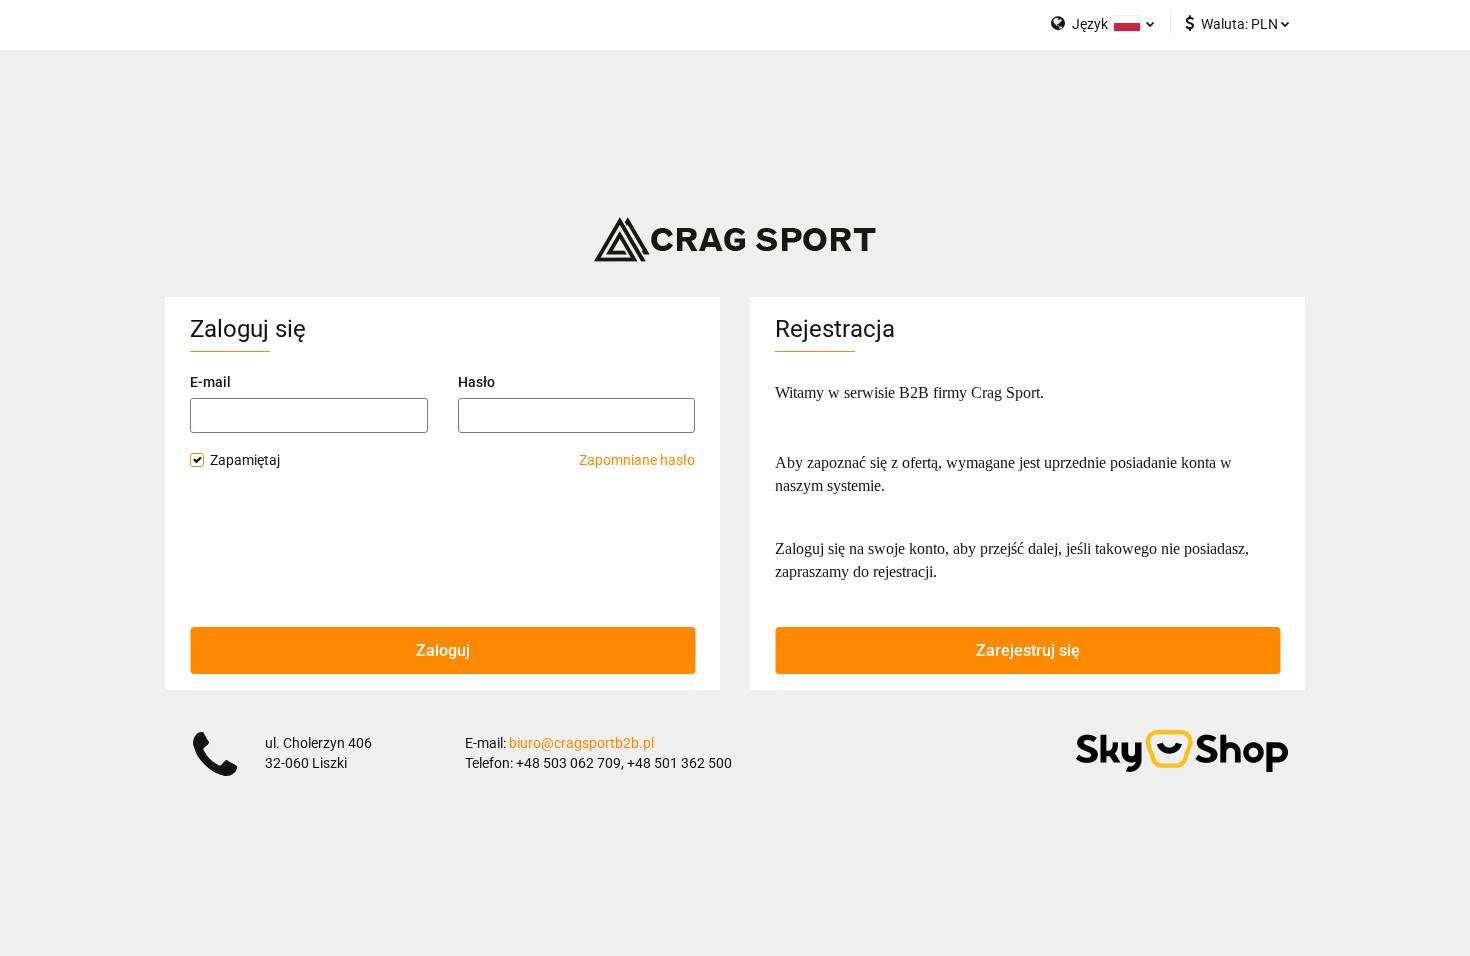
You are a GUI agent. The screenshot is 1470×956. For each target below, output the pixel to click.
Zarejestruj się (1028, 650)
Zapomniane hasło (637, 460)
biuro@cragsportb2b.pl (581, 743)
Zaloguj (443, 650)
